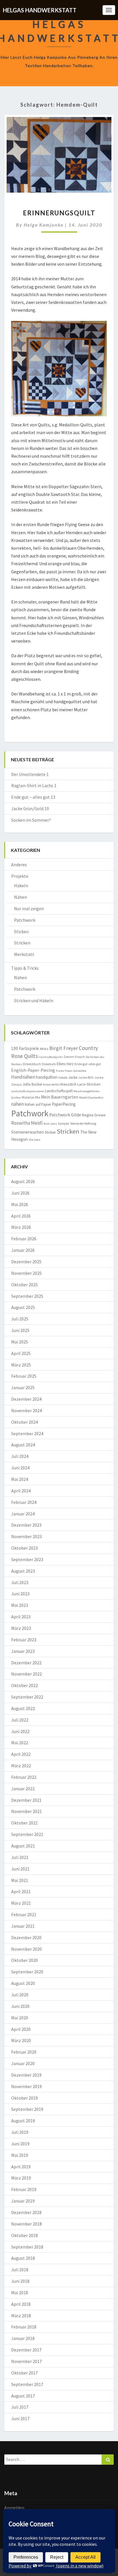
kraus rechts (51, 1084)
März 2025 (21, 1365)
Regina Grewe (94, 1115)
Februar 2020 (24, 2052)
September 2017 (27, 2384)
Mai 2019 (20, 2155)
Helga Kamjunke (44, 225)
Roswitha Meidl (27, 1123)
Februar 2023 (24, 1640)
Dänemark (49, 1064)
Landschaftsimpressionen (28, 1091)
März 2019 (21, 2178)
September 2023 (27, 1559)
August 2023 (23, 1571)
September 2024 (27, 1433)
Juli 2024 (20, 1456)
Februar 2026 (24, 1239)
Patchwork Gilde (65, 1115)
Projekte (20, 876)
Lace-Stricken (89, 1084)
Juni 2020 (20, 2006)
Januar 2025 (23, 1387)
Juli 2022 (20, 1720)
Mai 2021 (20, 1880)
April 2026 (21, 1216)
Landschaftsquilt (59, 1091)
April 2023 (21, 1617)
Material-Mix (31, 1097)
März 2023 (21, 1628)
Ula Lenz (35, 1140)
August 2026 (23, 1181)
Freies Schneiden (76, 1071)
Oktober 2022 (24, 1685)
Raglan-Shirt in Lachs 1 (34, 785)
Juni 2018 (20, 2281)
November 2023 (26, 1536)
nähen (17, 1104)
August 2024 (23, 1445)
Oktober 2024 (24, 1422)
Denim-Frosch (74, 1057)
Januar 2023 (23, 1651)
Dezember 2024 (26, 1399)
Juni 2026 (20, 1193)
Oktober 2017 (24, 2373)
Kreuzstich (68, 1084)
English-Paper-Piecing (33, 1070)
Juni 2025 (20, 1330)
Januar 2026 (23, 1250)
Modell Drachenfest (91, 1098)
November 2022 (26, 1674)
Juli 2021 (20, 1857)
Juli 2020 (20, 1995)
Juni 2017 (20, 2418)
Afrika (44, 1049)
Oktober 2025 (24, 1285)
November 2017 (26, 2361)
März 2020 (21, 2040)
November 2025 (26, 1273)
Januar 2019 (23, 2201)
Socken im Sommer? (31, 820)
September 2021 (27, 1834)
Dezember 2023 (26, 1525)
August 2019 (23, 2121)
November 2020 (26, 1949)
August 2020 (23, 1983)
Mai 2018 (20, 2293)
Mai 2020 (20, 2018)
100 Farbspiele (25, 1048)
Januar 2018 (23, 2338)
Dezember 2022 (26, 1663)
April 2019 (21, 2167)
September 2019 (27, 2109)
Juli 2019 (20, 2132)
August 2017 (23, 2396)
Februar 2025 (24, 1376)
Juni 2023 (20, 1594)
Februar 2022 (24, 1777)
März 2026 (21, 1227)
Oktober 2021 (24, 1823)
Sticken (21, 931)
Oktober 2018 (24, 2235)
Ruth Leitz (50, 1124)
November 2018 (26, 2224)
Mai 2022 (20, 1743)
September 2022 (27, 1697)
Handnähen (23, 1077)
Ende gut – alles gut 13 (33, 797)
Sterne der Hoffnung (83, 1124)
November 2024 (26, 1410)
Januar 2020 (23, 2063)
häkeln (63, 1078)
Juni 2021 (20, 1869)
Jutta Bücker (32, 1084)
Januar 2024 (23, 1514)
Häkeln (21, 885)
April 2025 (21, 1353)
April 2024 (21, 1491)
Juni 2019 (20, 2144)
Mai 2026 (20, 1204)
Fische (60, 1071)
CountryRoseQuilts (51, 1057)
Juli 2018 (20, 2270)
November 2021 (26, 1811)
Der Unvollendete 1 (30, 774)
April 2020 (21, 2029)
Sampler (64, 1124)
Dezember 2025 (26, 1262)
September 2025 (27, 1296)
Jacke (73, 1077)
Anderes (19, 865)
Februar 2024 (24, 1502)
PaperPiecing (64, 1104)
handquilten (47, 1077)
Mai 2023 (20, 1605)
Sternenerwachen (27, 1132)
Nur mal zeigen (29, 908)
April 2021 (21, 1891)
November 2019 (26, 2086)
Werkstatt (24, 954)
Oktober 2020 (24, 1960)
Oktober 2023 (24, 1548)
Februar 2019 (24, 2189)
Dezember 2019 (26, 2075)
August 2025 (23, 1307)
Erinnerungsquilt (59, 213)
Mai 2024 (20, 1479)
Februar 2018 (24, 2327)
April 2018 (21, 2304)
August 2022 (23, 1708)
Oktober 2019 (24, 2098)
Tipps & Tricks (25, 968)
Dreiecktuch (32, 1064)
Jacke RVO (86, 1077)
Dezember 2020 (26, 1937)
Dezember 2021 (26, 1800)
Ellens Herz (65, 1064)
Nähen (20, 897)
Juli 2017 (20, 2407)
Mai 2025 (20, 1342)
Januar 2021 (23, 1926)
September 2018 (27, 2247)
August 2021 (23, 1846)
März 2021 (21, 1903)
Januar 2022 (23, 1789)
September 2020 (27, 1972)
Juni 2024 (20, 1468)
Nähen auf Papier (38, 1104)
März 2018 (21, 2316)
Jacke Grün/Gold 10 (30, 808)
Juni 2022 (20, 1731)
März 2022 (21, 1766)
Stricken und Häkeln (34, 1000)
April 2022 (21, 1754)
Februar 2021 (24, 1914)
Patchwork (25, 920)
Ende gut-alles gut (88, 1064)
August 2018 (23, 2258)
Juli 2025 (20, 1319)
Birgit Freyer (64, 1048)
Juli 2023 (20, 1582)
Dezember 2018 (26, 2212)
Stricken (22, 943)
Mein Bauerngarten (60, 1097)
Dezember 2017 (26, 2350)
